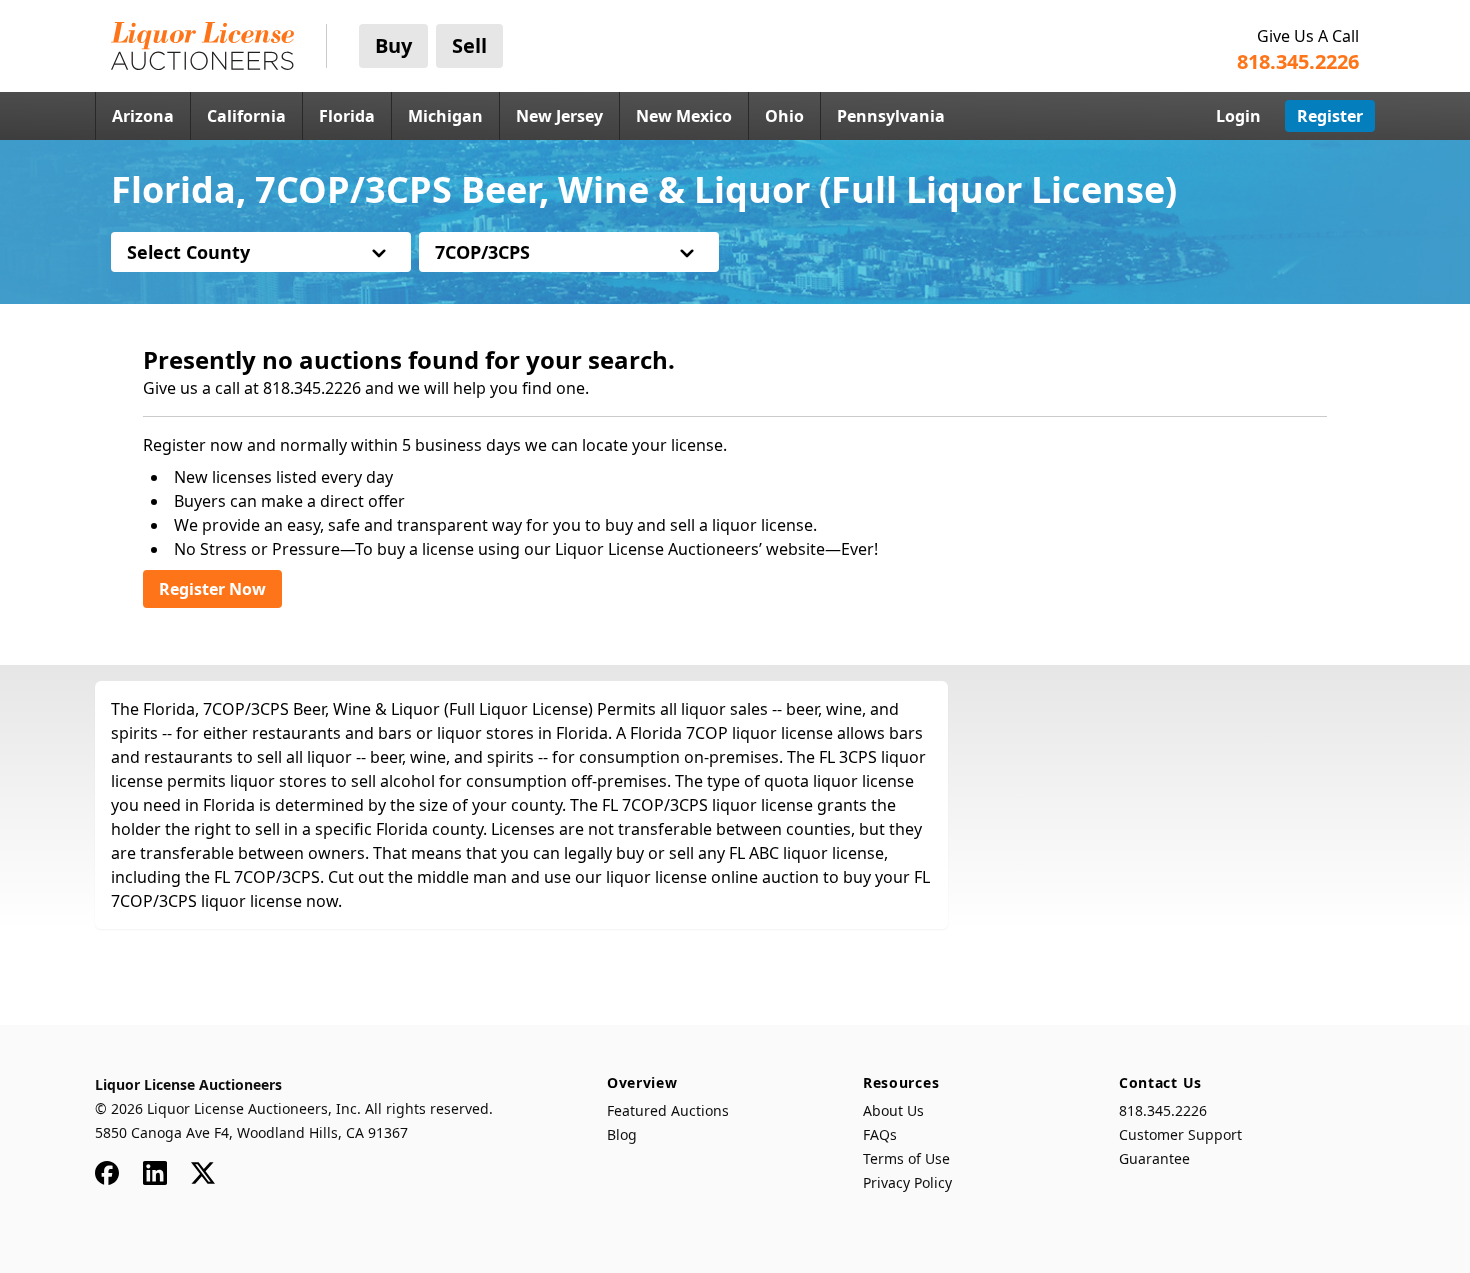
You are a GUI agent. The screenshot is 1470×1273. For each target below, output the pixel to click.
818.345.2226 (1163, 1110)
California (246, 116)
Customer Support (1180, 1134)
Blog (622, 1134)
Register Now (212, 589)
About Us (893, 1110)
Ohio (784, 116)
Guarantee (1154, 1158)
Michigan (445, 116)
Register (1330, 116)
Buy (393, 45)
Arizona (143, 116)
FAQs (880, 1134)
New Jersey (559, 116)
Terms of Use (906, 1158)
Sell (469, 45)
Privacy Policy (907, 1182)
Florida (347, 116)
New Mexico (684, 116)
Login (1238, 116)
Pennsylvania (891, 116)
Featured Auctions (668, 1110)
